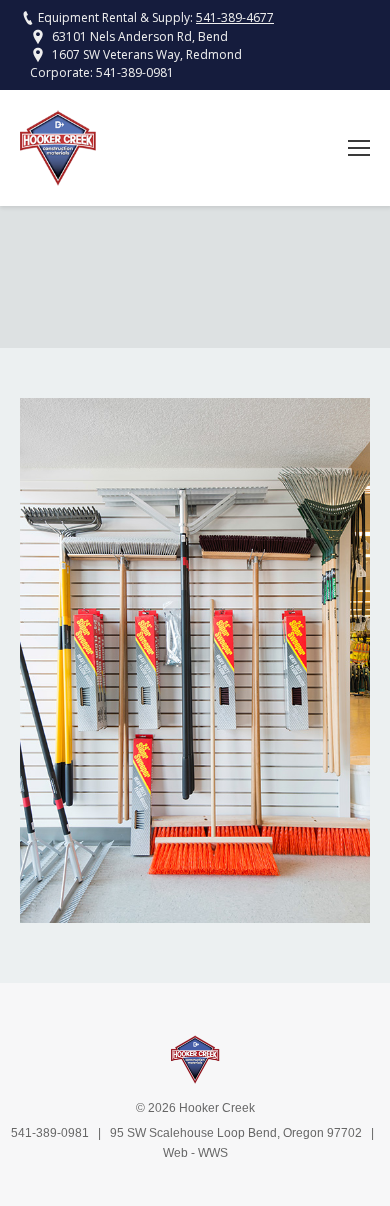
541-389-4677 (235, 17)
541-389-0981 (135, 72)
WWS (213, 1153)
